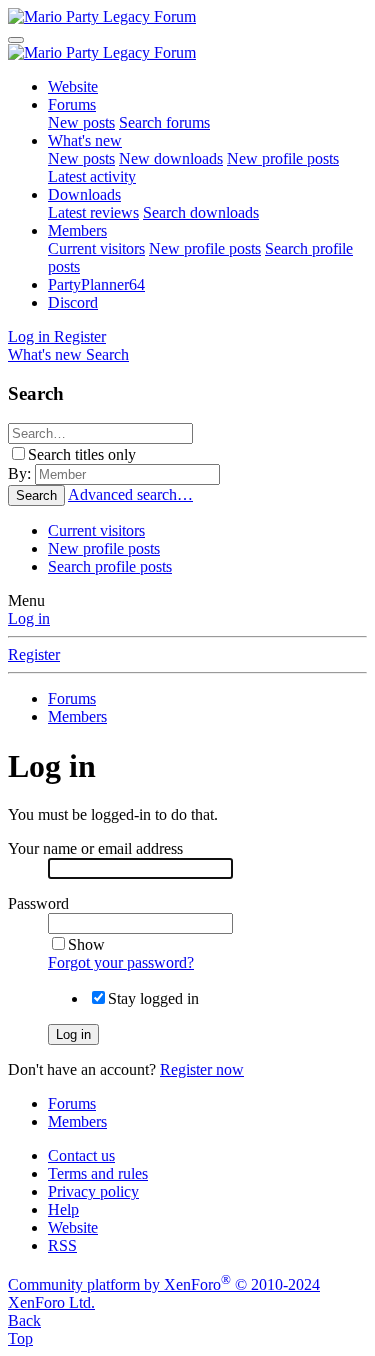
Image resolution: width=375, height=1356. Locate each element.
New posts (81, 122)
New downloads (171, 158)
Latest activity (92, 176)
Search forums (164, 122)
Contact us (81, 1155)
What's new (85, 140)
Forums (72, 104)
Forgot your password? (121, 962)
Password (38, 903)
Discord (73, 302)
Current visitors (96, 248)
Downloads (84, 194)
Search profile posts (110, 566)
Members (77, 230)
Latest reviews (93, 212)
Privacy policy (93, 1191)
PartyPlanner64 (96, 284)
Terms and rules (98, 1173)
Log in (29, 618)
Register (34, 654)
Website (73, 86)
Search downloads (201, 212)
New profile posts (283, 158)
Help (63, 1209)
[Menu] (16, 40)
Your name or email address (95, 848)
